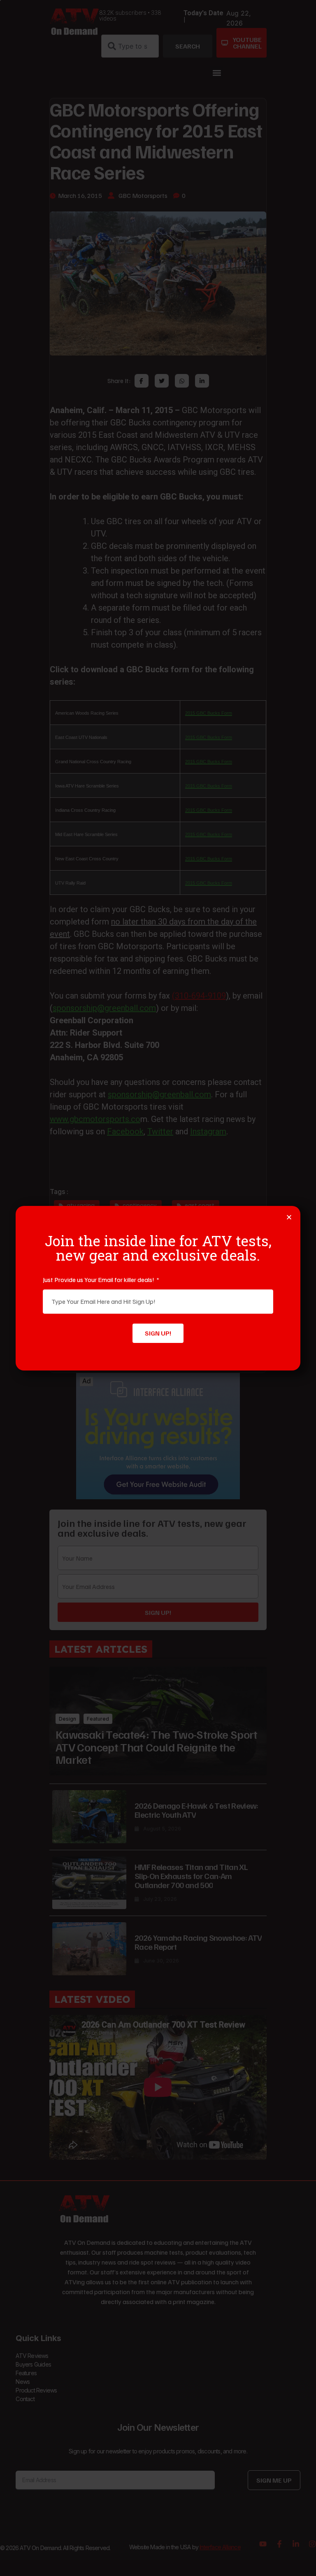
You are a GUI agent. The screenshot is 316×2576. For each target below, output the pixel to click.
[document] (158, 1288)
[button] (289, 1217)
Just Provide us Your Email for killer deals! (99, 1280)
